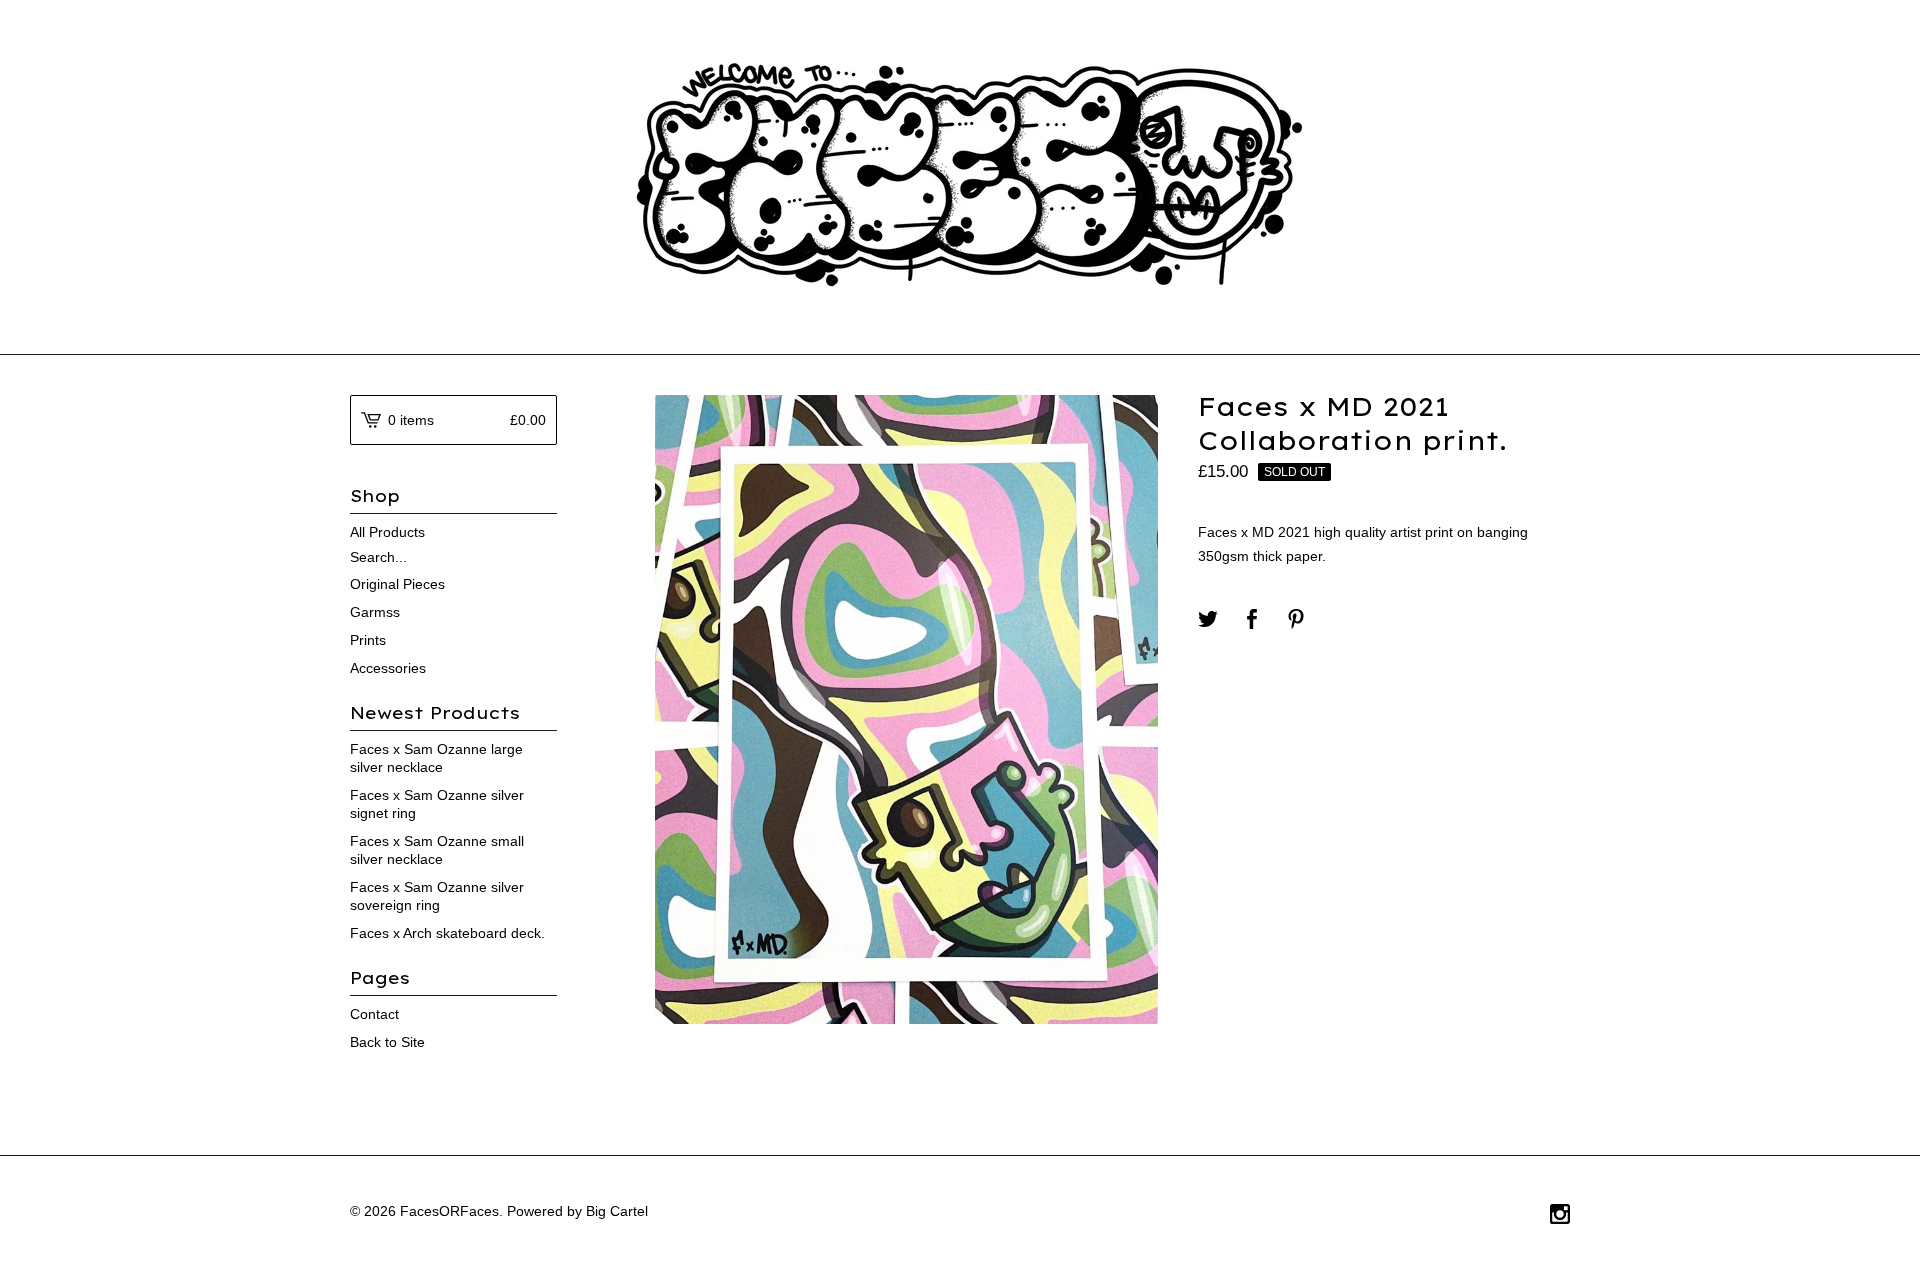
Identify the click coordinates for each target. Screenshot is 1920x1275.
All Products (387, 532)
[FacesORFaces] (960, 175)
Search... (378, 557)
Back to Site (387, 1042)
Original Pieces (397, 584)
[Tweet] (1208, 620)
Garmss (375, 612)
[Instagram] (1560, 1216)
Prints (368, 640)
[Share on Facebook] (1252, 620)
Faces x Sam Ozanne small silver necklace (437, 850)
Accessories (388, 668)
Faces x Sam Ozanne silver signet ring (437, 804)
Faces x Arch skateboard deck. (447, 933)
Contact (374, 1014)
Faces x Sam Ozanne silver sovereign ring (437, 896)
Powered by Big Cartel (577, 1211)
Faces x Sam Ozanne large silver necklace (436, 758)
